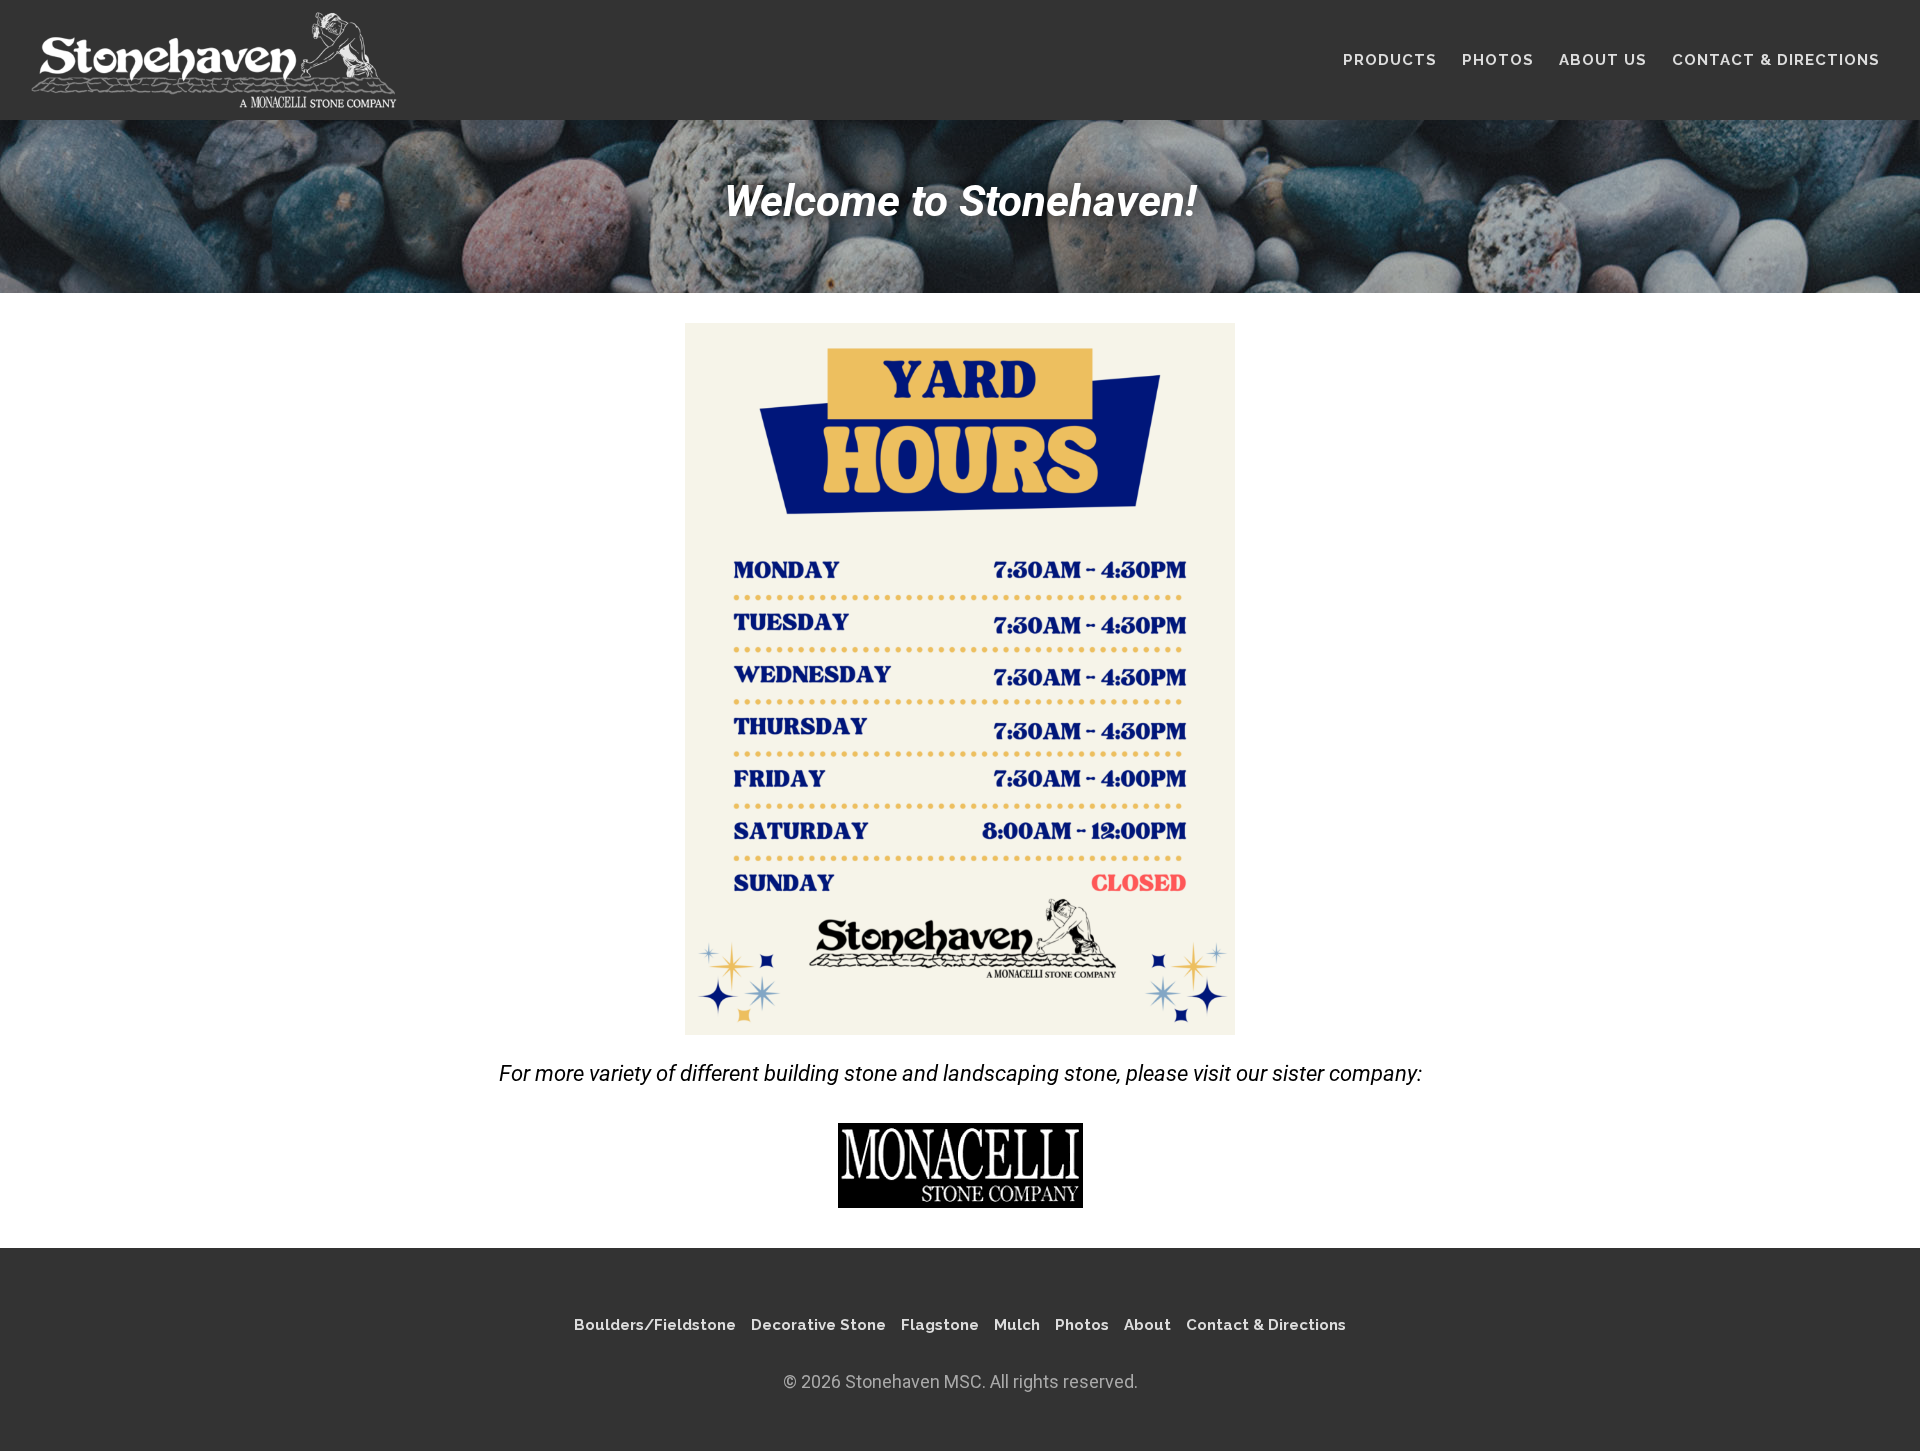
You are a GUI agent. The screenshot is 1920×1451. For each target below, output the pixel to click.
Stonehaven (213, 60)
